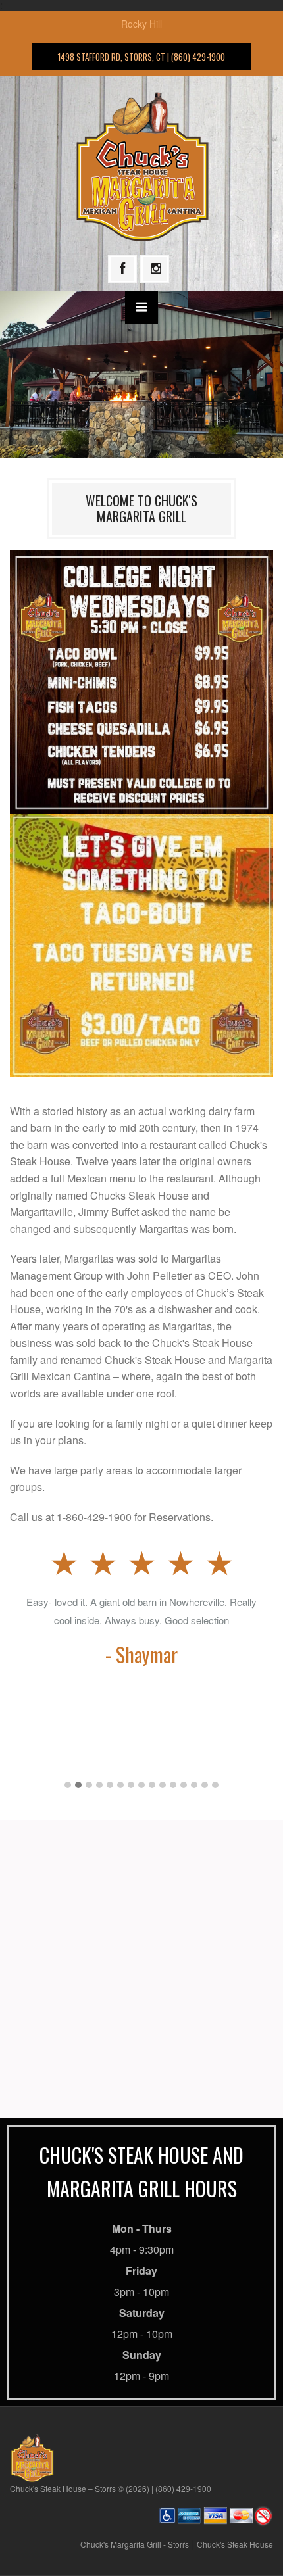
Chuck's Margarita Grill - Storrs (135, 2544)
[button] (68, 1785)
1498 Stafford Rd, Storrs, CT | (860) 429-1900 (141, 57)
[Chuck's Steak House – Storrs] (142, 165)
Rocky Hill (141, 24)
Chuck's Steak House (235, 2544)
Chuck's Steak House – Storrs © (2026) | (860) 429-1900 (111, 2488)
